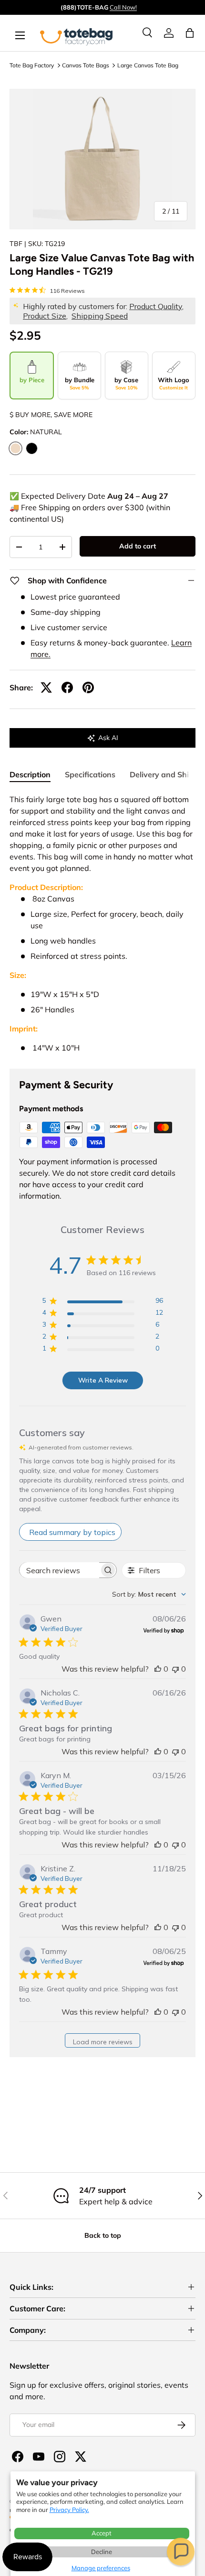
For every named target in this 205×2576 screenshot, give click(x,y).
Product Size (45, 316)
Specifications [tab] (90, 774)
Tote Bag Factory (32, 65)
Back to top (103, 2235)
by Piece (32, 380)
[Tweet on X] (46, 687)
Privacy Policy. (69, 2510)
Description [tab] (30, 774)
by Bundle (80, 383)
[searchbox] (59, 1570)
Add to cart (138, 546)
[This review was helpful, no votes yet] (158, 1669)
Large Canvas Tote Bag (148, 65)
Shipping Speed (100, 316)
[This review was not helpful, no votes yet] (175, 1669)
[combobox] (149, 1594)
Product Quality (156, 306)
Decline (102, 2552)
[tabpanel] (102, 923)
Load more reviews (103, 2042)
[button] (181, 2552)
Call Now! (123, 7)
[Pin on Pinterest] (88, 687)
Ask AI (108, 738)
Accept (102, 2533)
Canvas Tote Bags (86, 65)
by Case (126, 383)
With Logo (174, 383)
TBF (16, 244)
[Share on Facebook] (67, 687)
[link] (169, 33)
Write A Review (103, 1380)
